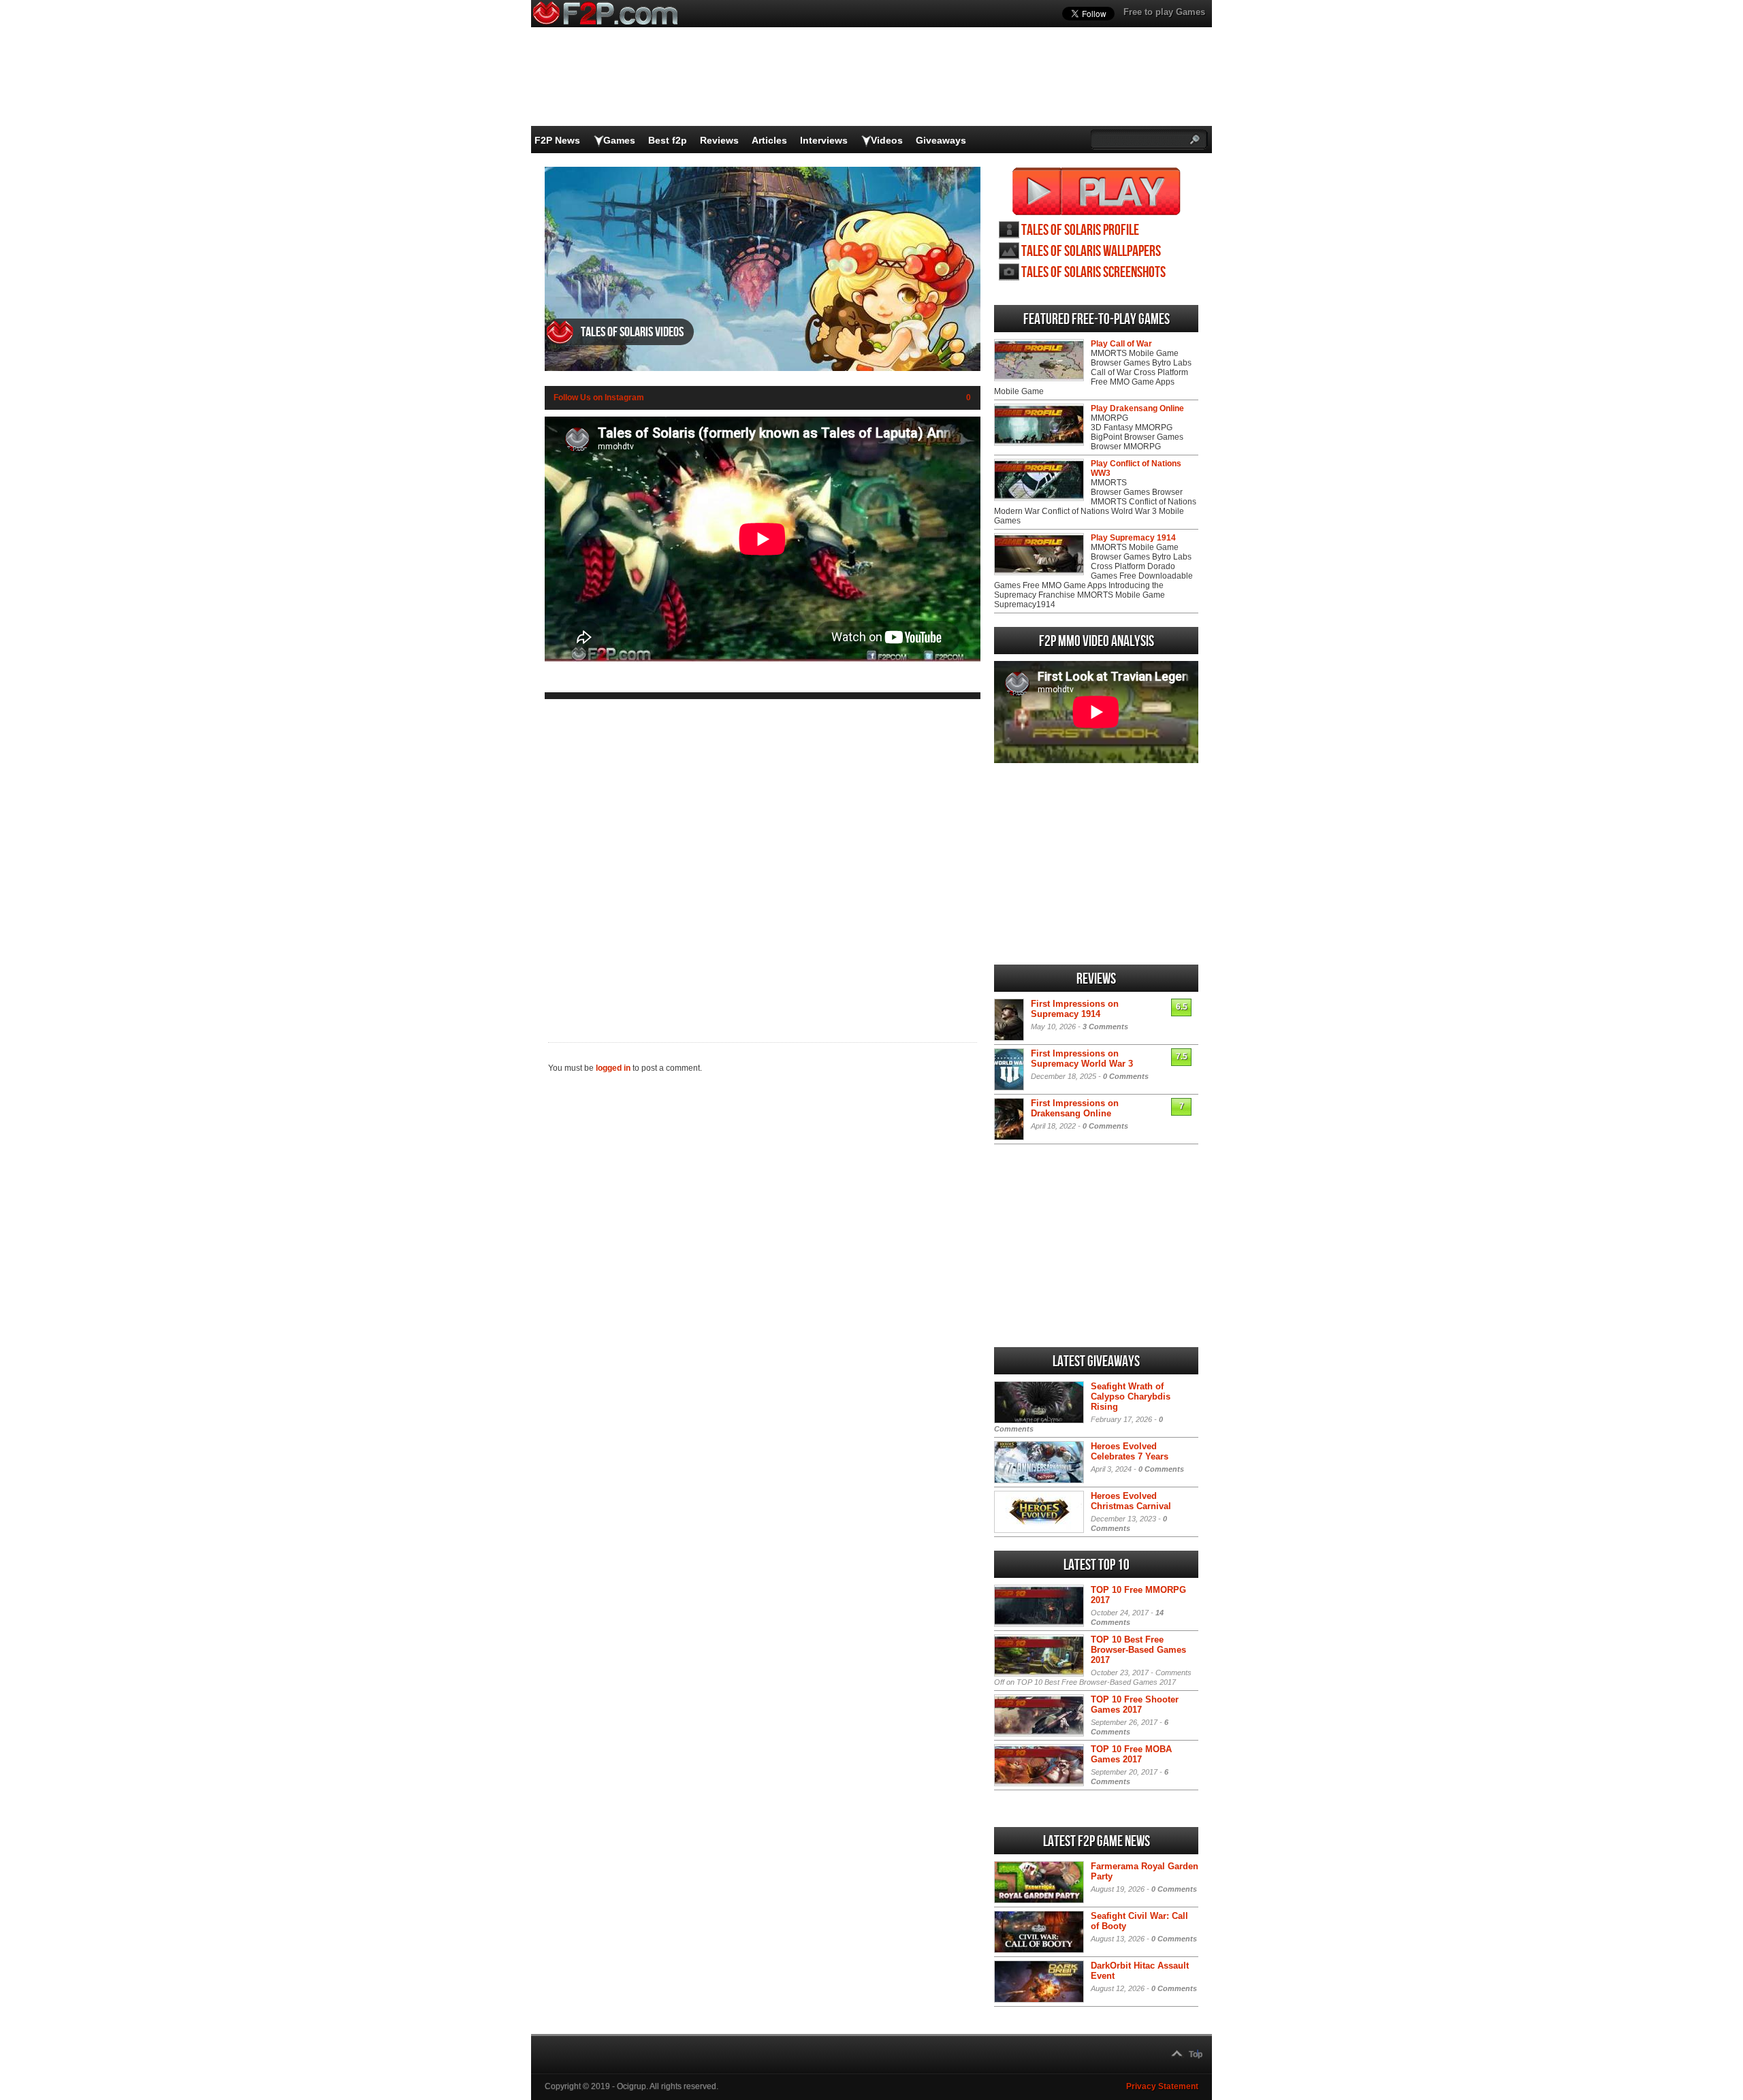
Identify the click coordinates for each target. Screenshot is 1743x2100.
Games (619, 140)
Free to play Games (1164, 12)
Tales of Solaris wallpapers (1091, 252)
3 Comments (1105, 1027)
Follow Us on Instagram (599, 398)
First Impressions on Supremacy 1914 (1075, 1009)
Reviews (719, 140)
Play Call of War (1121, 344)
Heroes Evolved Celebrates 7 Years (1130, 1451)
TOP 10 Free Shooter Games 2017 (1135, 1705)
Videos (887, 140)
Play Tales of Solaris (1097, 191)
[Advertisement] (763, 860)
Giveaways (941, 140)
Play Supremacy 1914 (1133, 538)
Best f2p (668, 140)
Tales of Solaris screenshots (1093, 273)
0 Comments (1126, 1076)
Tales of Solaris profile (1080, 230)
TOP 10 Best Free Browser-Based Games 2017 (1138, 1650)
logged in (613, 1068)
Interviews (824, 140)
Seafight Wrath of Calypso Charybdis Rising (1131, 1396)
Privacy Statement (1162, 2086)
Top (1196, 2054)
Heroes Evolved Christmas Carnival (1131, 1501)
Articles (769, 140)
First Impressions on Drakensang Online (1075, 1108)
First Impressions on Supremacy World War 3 (1082, 1059)
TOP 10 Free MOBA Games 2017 (1131, 1754)
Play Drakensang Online (1137, 408)
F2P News (557, 140)
